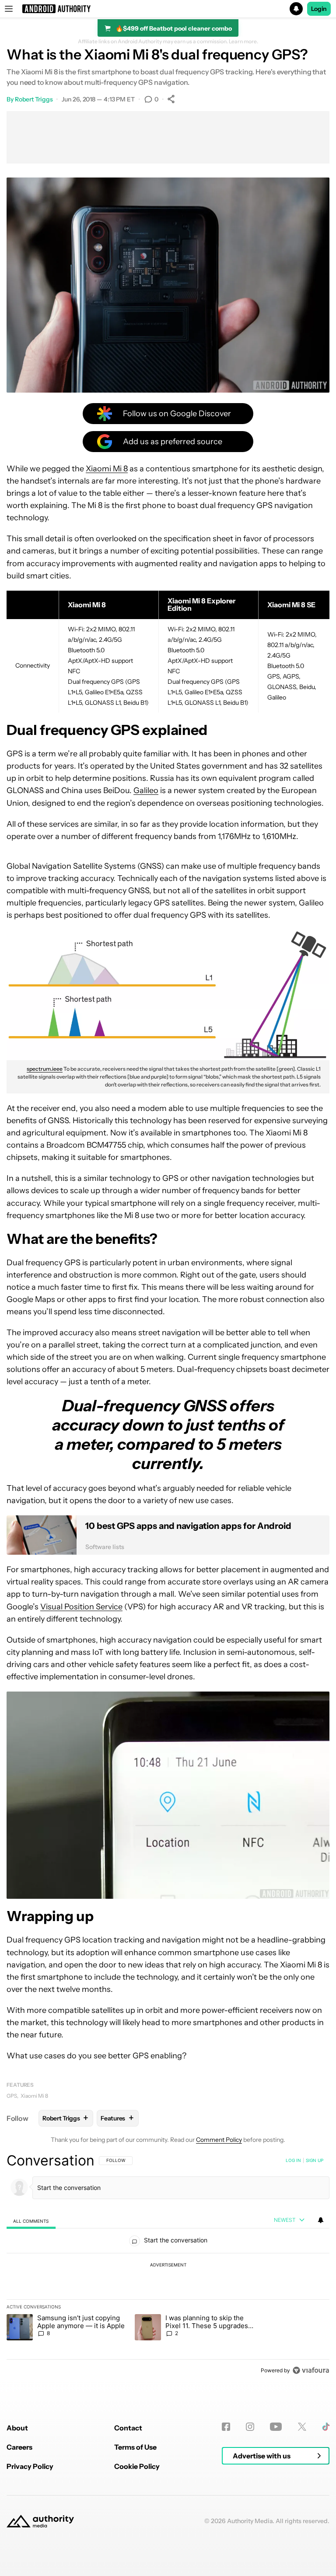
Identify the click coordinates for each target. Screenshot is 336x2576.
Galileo (146, 790)
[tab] (31, 2221)
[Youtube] (276, 2427)
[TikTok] (326, 2427)
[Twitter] (302, 2427)
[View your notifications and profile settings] (321, 2220)
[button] (168, 9)
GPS (12, 2096)
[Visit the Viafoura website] (311, 2370)
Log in (293, 2160)
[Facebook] (226, 2427)
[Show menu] (9, 9)
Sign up (315, 2160)
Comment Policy (219, 2140)
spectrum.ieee (45, 1069)
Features (20, 2085)
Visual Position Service (81, 1607)
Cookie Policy (137, 2466)
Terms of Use (135, 2447)
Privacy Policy (30, 2466)
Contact (128, 2428)
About (17, 2428)
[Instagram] (250, 2427)
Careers (19, 2447)
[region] (168, 2265)
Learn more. (243, 42)
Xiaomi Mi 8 (107, 469)
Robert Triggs (34, 99)
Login (319, 9)
